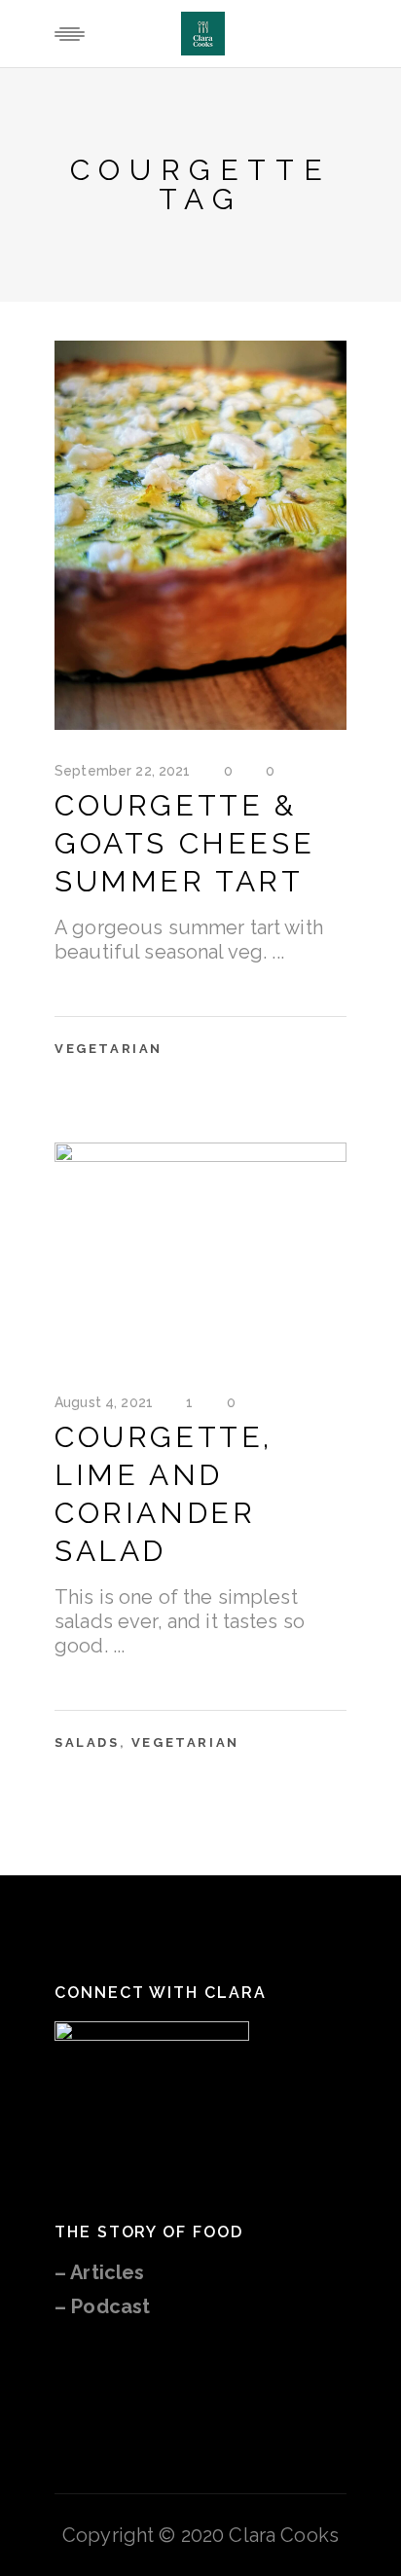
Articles (107, 2272)
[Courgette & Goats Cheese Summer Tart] (200, 535)
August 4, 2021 (104, 1402)
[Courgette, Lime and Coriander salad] (200, 1252)
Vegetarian (109, 1049)
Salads (87, 1742)
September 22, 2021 (123, 771)
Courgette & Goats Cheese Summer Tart (184, 843)
